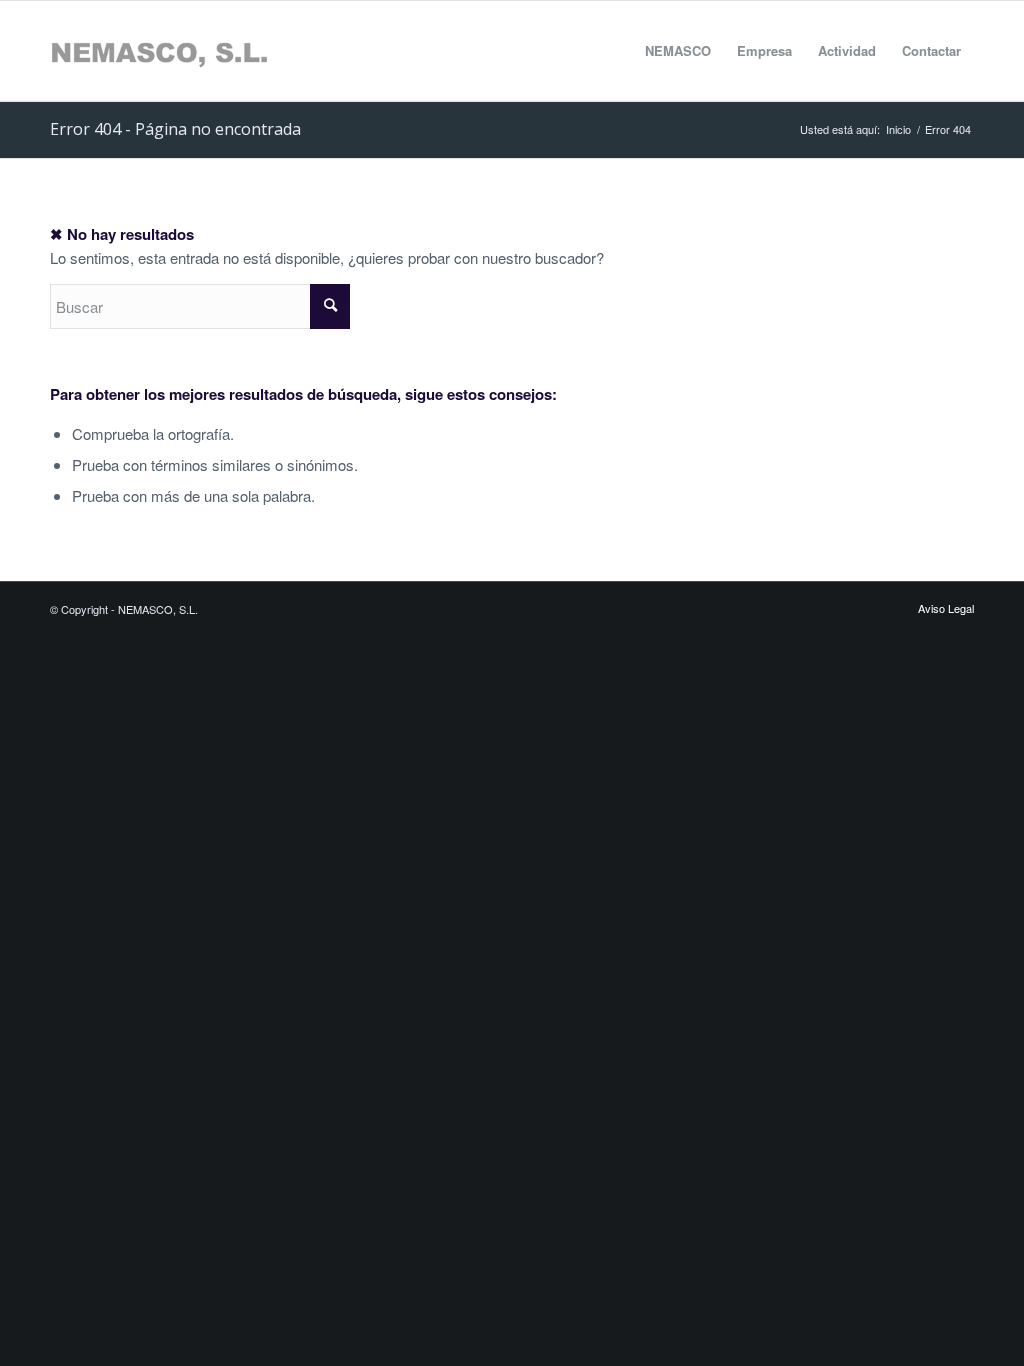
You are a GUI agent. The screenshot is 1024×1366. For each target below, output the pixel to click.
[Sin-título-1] (159, 51)
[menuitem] (678, 51)
